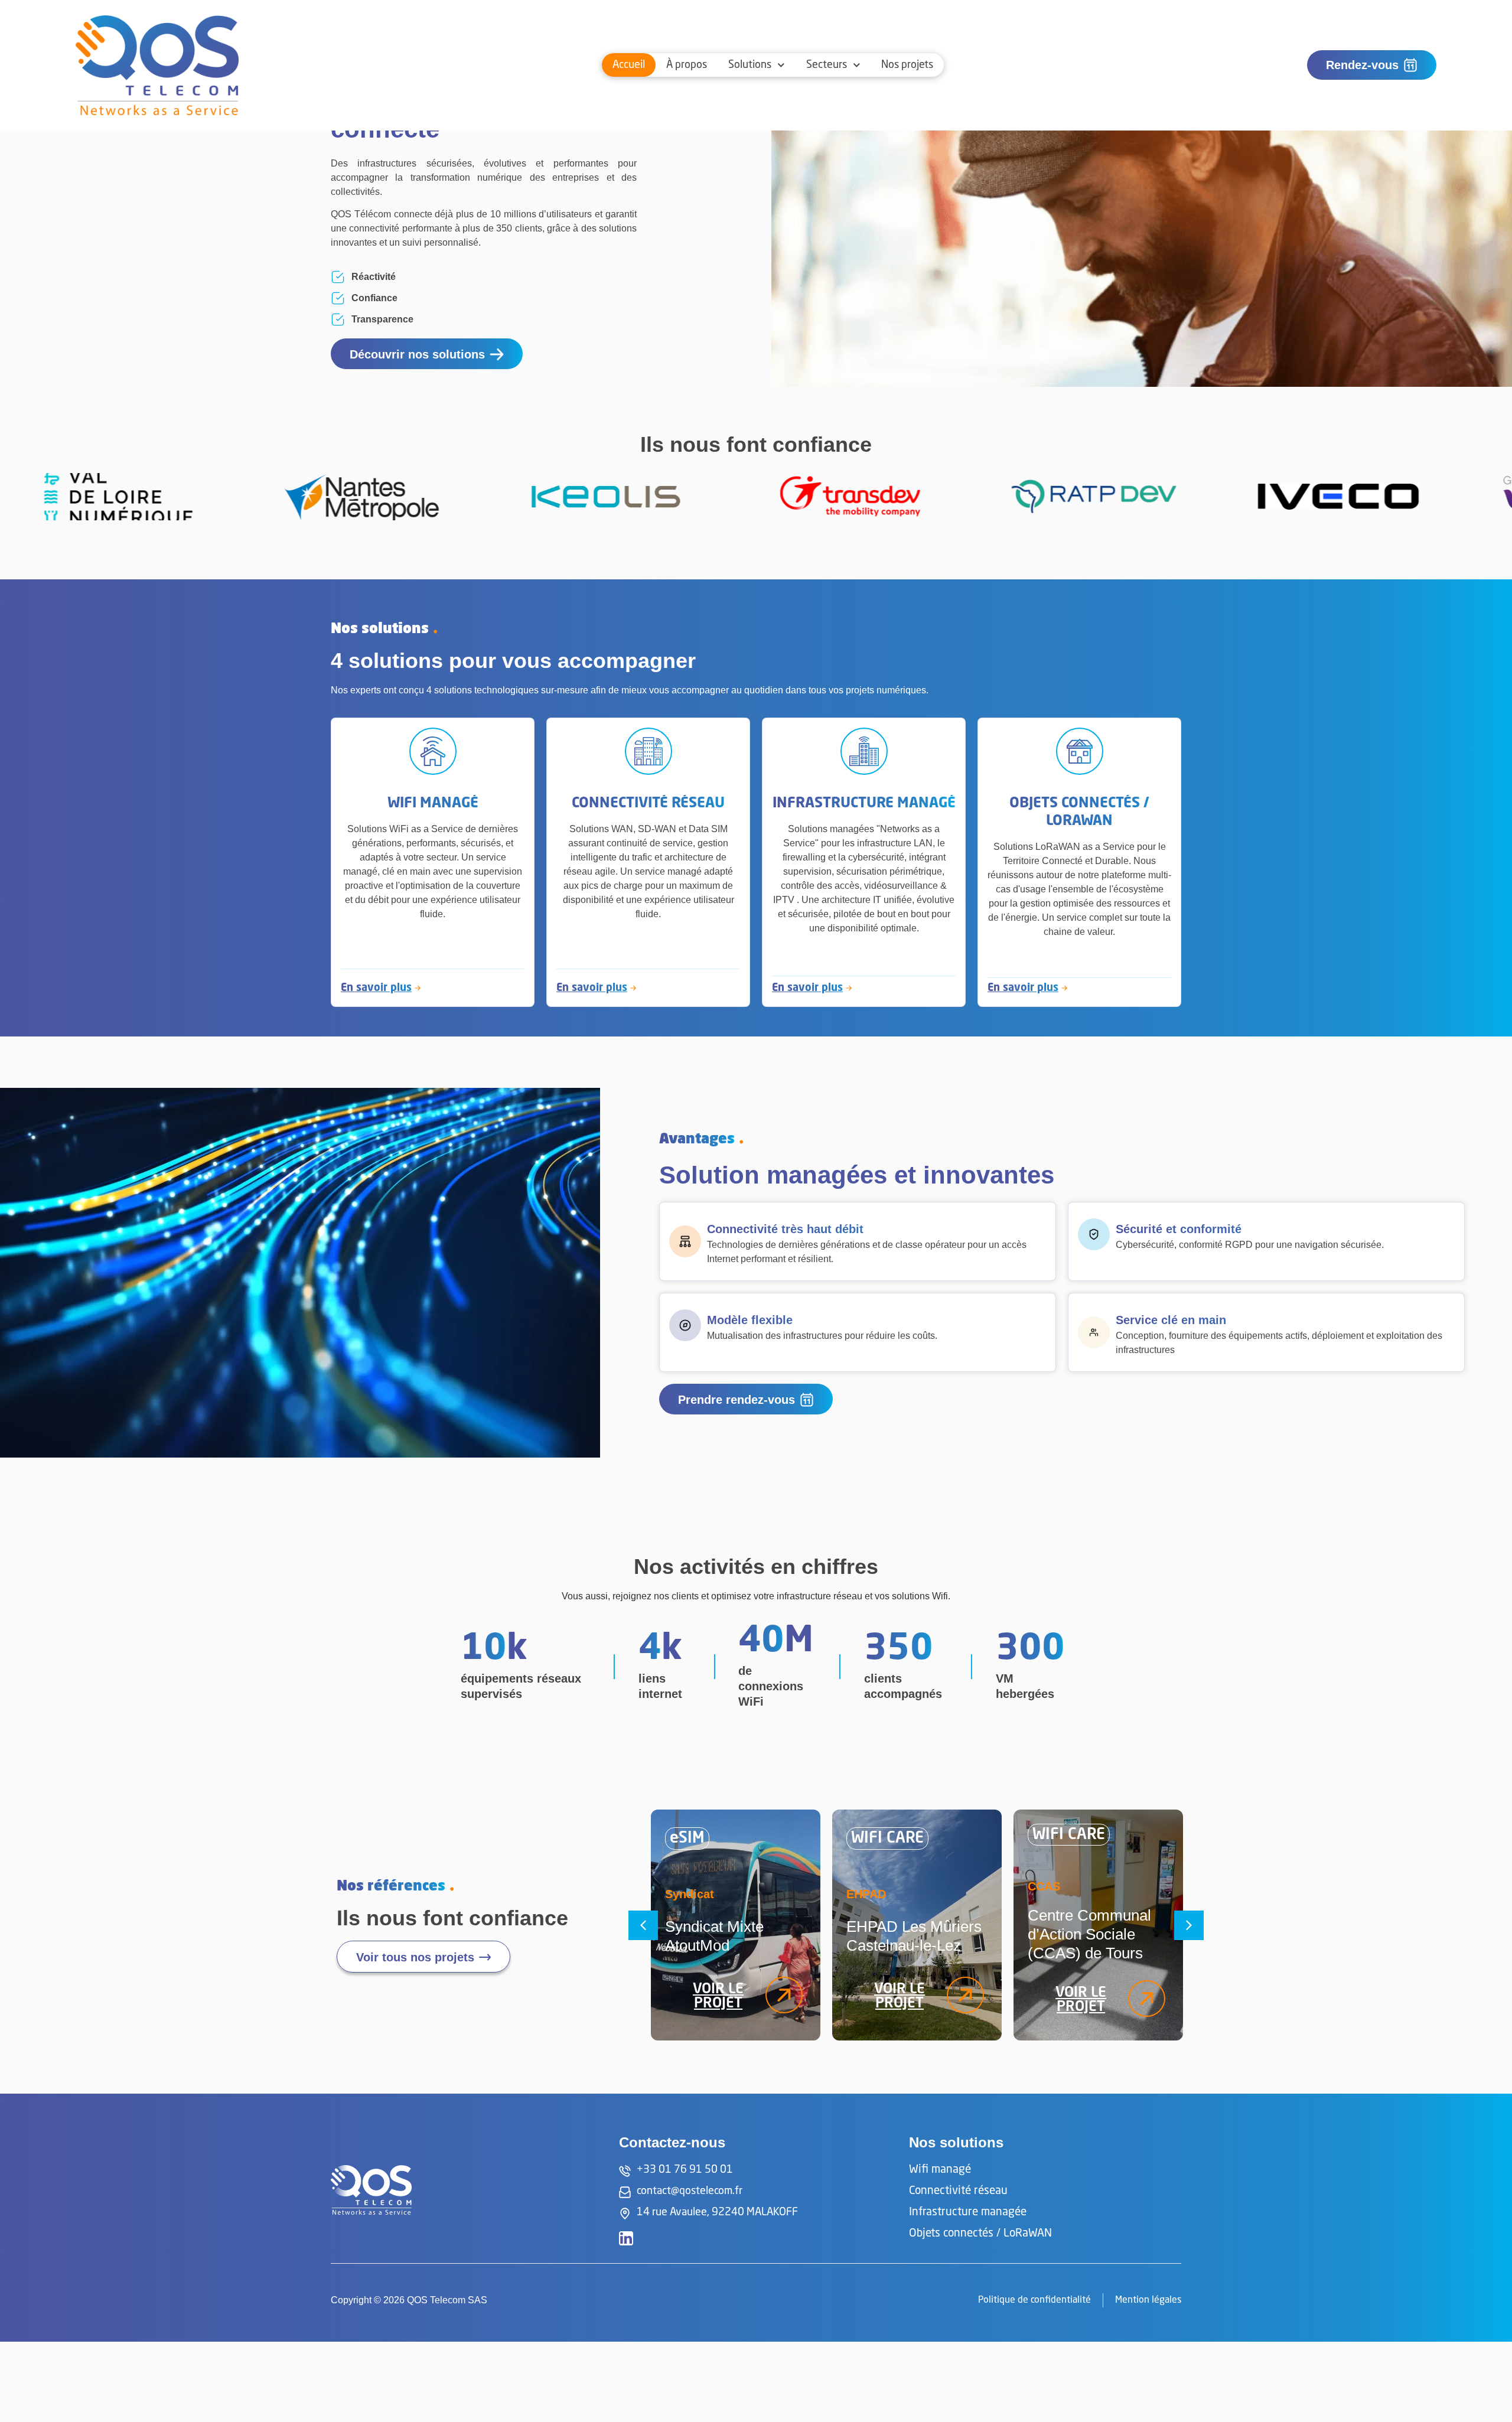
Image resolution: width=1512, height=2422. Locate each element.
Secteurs (827, 65)
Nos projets (907, 65)
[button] (643, 1925)
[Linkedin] (626, 2238)
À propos (687, 65)
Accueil (629, 65)
